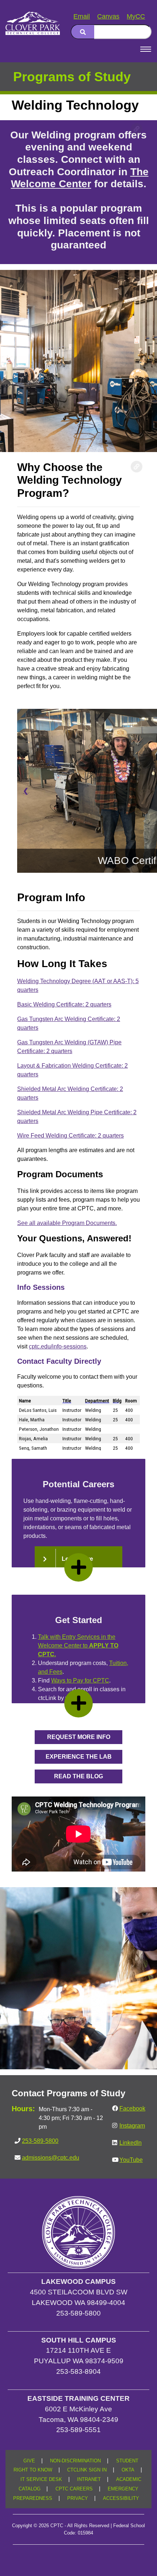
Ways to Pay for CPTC (80, 1680)
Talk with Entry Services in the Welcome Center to (78, 1646)
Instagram (132, 2126)
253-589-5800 (40, 2141)
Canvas (108, 16)
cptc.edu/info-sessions (58, 1346)
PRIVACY (78, 2498)
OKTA (128, 2470)
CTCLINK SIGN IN (87, 2470)
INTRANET (89, 2479)
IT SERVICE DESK (41, 2479)
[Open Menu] (146, 49)
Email (82, 16)
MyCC (136, 16)
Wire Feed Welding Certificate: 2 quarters (70, 1136)
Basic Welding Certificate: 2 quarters (64, 1004)
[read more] (78, 1567)
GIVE (29, 2461)
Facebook (132, 2108)
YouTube (131, 2160)
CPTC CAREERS (74, 2489)
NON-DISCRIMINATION (75, 2461)
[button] (78, 1737)
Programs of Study (72, 77)
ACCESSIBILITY (121, 2498)
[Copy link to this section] (137, 129)
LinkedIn (131, 2143)
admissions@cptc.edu (51, 2158)
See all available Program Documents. (67, 1223)
